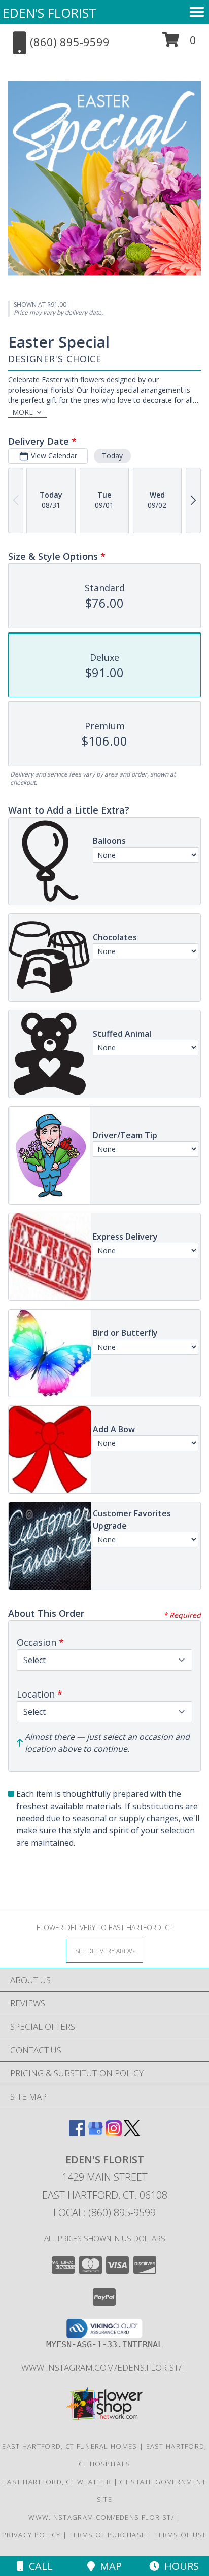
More (23, 412)
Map (108, 2566)
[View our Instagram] (114, 2133)
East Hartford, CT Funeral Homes (69, 2446)
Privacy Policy (31, 2535)
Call (38, 2566)
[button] (179, 43)
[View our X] (132, 2133)
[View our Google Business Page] (95, 2133)
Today (112, 456)
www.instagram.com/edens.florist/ (102, 2367)
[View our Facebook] (77, 2133)
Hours (179, 2566)
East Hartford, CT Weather (57, 2482)
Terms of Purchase (107, 2535)
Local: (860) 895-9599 (104, 2213)
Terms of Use (181, 2535)
